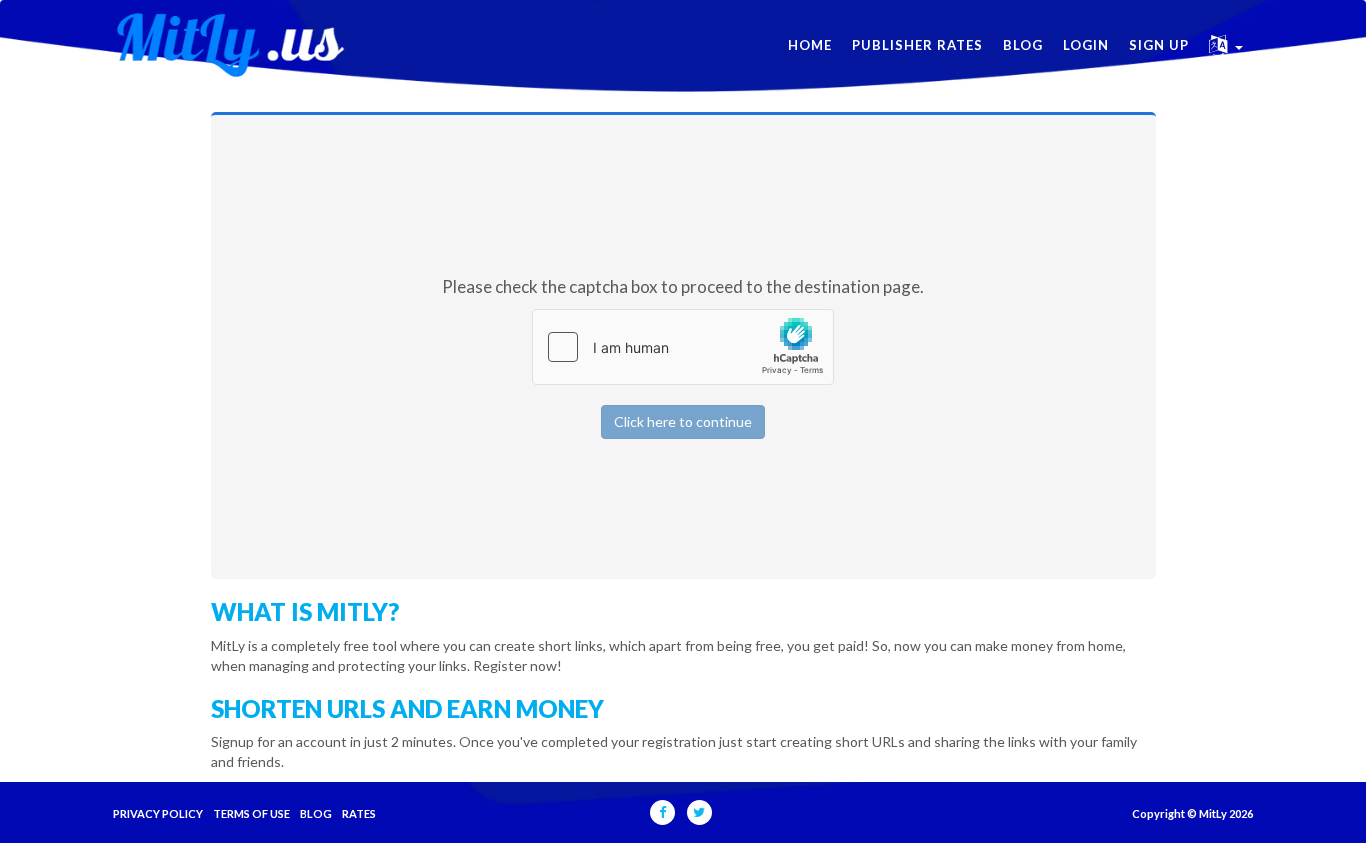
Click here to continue (683, 421)
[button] (1226, 45)
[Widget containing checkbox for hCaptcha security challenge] (683, 347)
